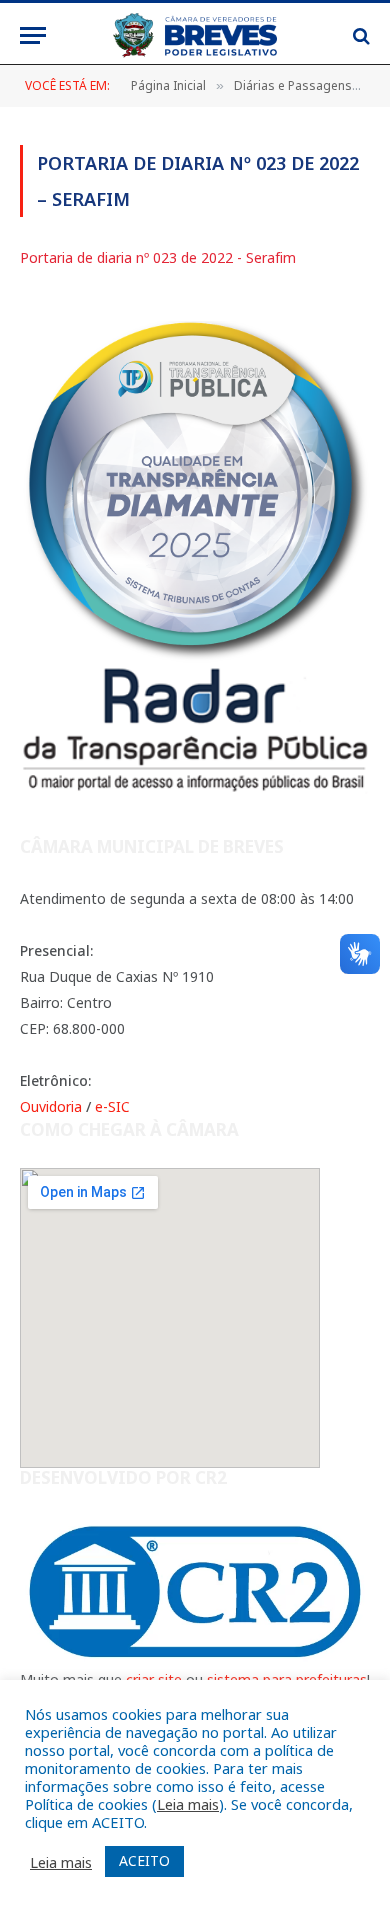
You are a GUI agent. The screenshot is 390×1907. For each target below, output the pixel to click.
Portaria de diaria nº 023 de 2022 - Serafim (158, 257)
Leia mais (188, 1804)
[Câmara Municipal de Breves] (194, 35)
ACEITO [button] (144, 1860)
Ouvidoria (51, 1106)
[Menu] (33, 35)
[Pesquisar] (359, 35)
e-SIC (112, 1106)
